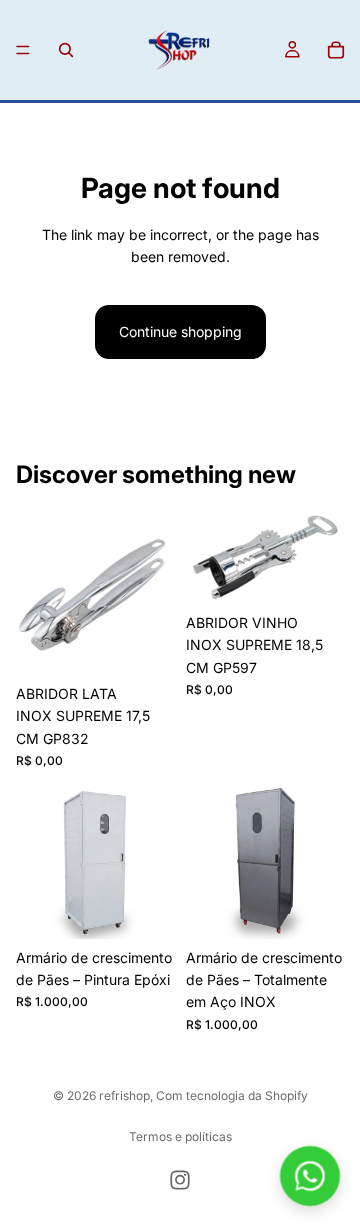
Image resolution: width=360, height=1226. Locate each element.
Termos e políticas (180, 1136)
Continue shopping (180, 331)
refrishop (124, 1095)
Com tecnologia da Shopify (232, 1095)
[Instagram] (180, 1180)
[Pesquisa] (66, 50)
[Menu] (23, 50)
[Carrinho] (336, 50)
